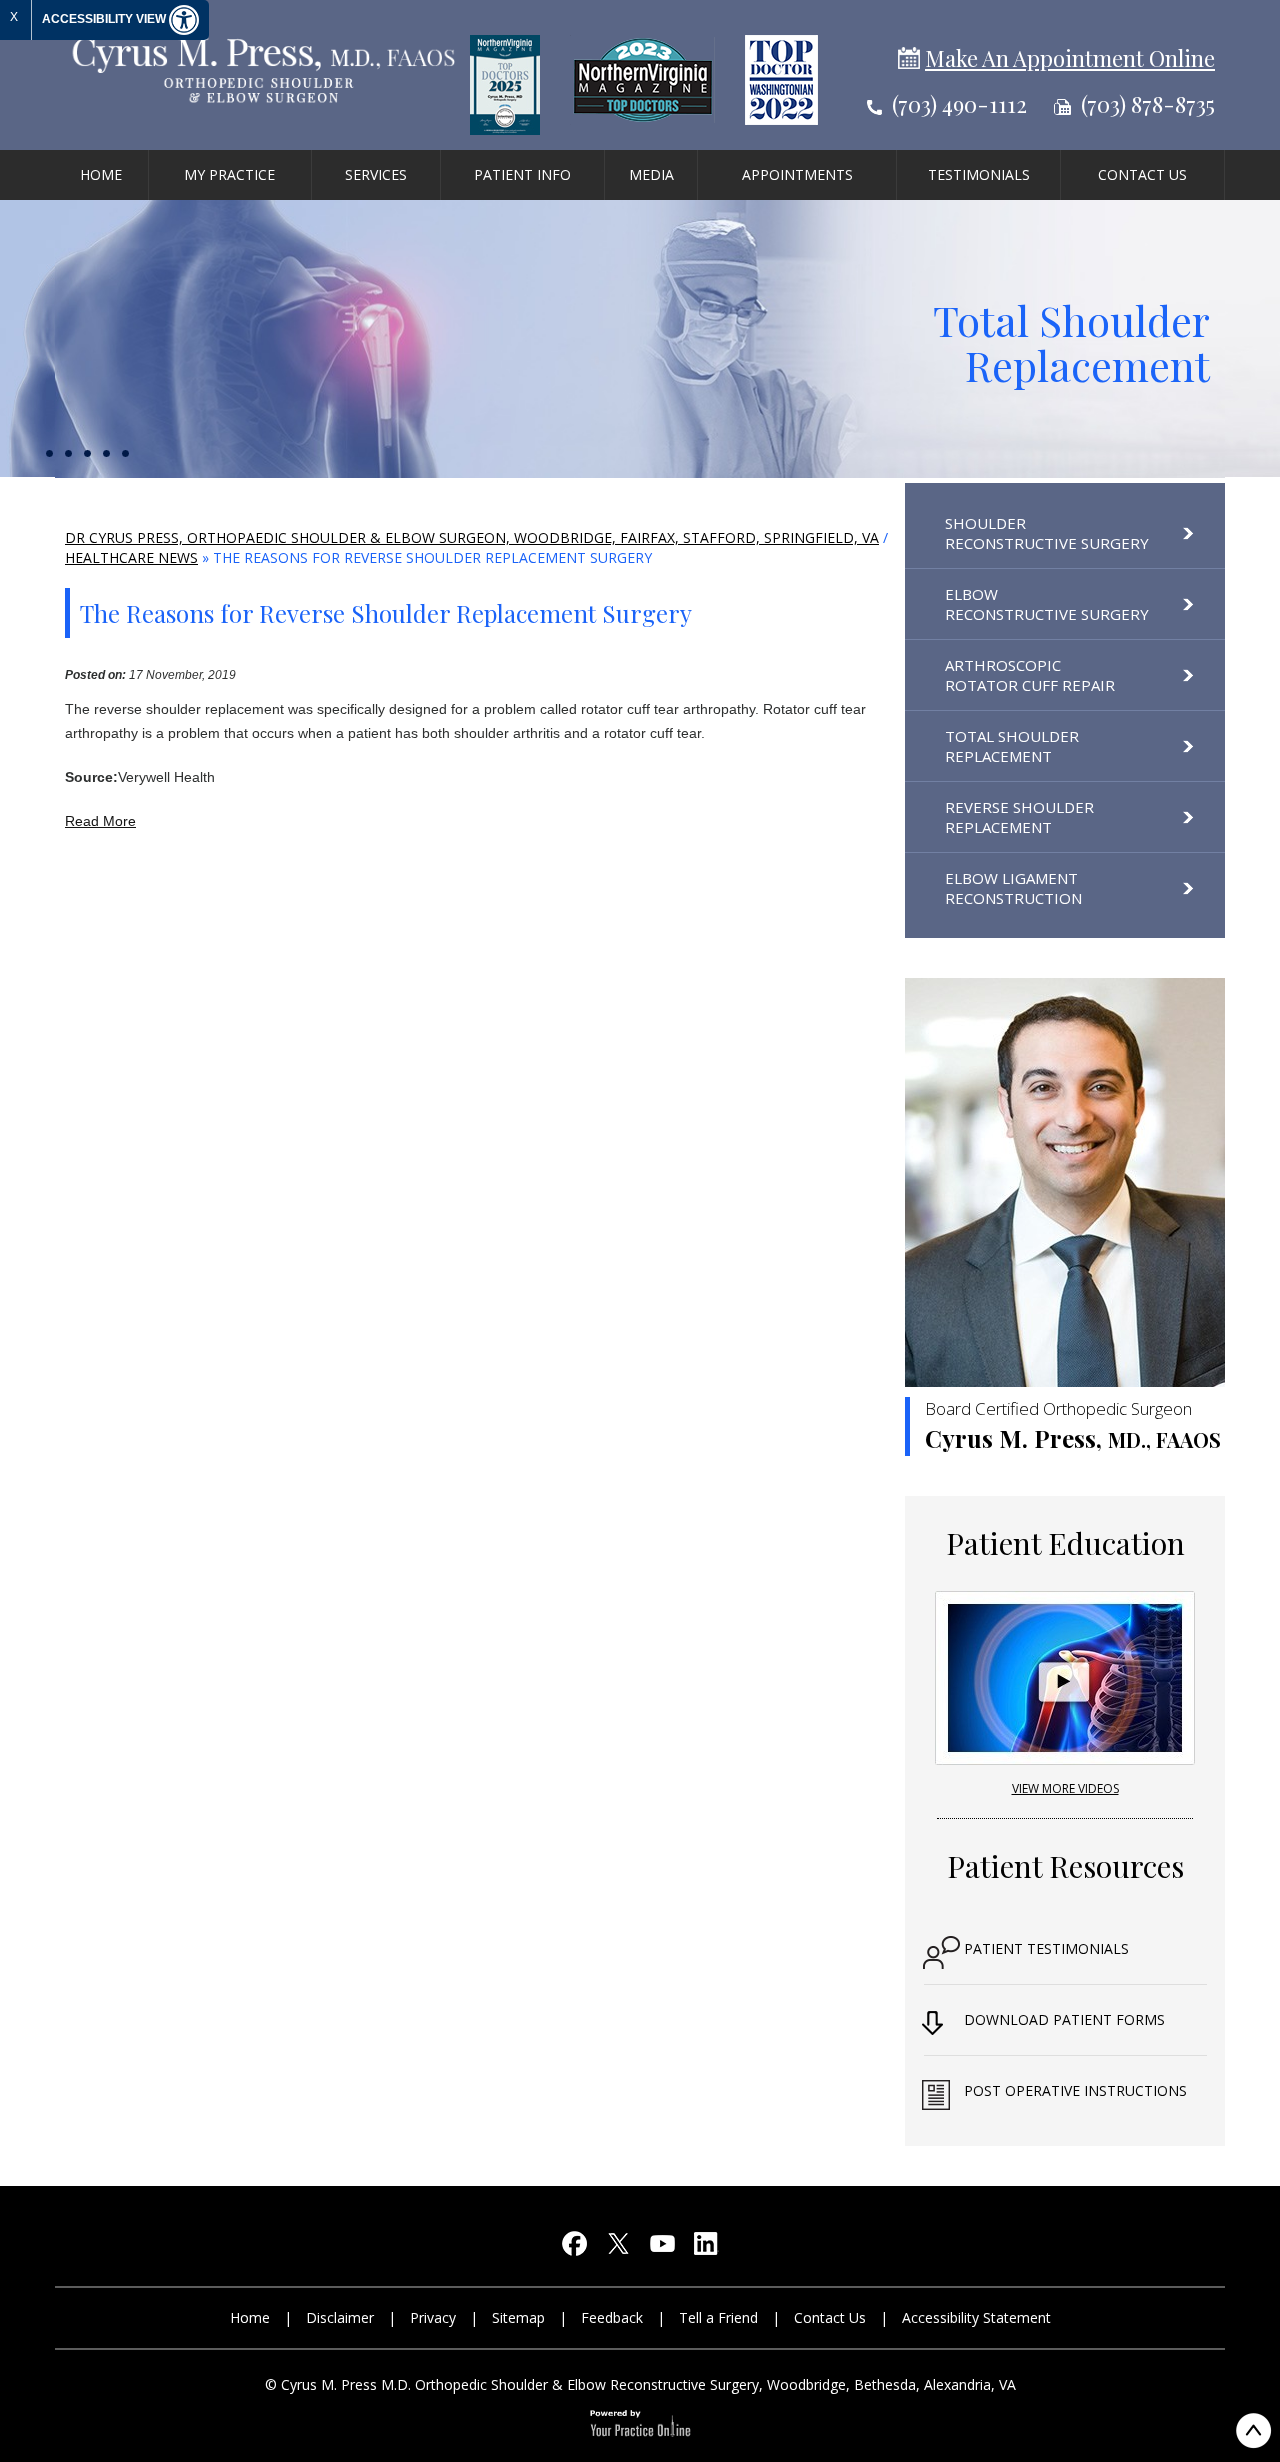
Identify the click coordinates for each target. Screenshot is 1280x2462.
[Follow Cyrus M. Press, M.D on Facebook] (574, 2248)
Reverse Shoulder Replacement (1019, 817)
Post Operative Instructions (1075, 2090)
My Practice (229, 174)
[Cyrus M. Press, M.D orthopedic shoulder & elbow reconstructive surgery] (262, 68)
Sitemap (518, 2317)
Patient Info (522, 174)
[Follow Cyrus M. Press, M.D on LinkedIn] (706, 2248)
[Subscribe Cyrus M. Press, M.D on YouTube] (662, 2248)
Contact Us (1142, 174)
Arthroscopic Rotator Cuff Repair (1030, 675)
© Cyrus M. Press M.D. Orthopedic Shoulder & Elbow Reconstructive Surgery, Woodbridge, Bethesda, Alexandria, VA (640, 2384)
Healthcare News (131, 557)
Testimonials (979, 174)
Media (651, 174)
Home (101, 174)
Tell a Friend (718, 2317)
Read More (100, 821)
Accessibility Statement (976, 2317)
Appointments (797, 174)
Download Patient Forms (1064, 2019)
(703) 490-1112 (959, 104)
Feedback (612, 2317)
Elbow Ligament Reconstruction (1013, 888)
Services (376, 174)
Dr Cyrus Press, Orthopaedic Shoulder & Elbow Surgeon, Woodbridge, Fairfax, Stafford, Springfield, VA (472, 537)
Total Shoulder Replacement (1071, 342)
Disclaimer (340, 2317)
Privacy (433, 2317)
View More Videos (1065, 1788)
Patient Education (1065, 1543)
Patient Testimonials (1046, 1948)
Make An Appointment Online (1070, 58)
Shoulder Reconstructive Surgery (1047, 533)
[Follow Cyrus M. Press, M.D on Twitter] (618, 2248)
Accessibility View (105, 19)
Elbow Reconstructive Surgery (1047, 604)
